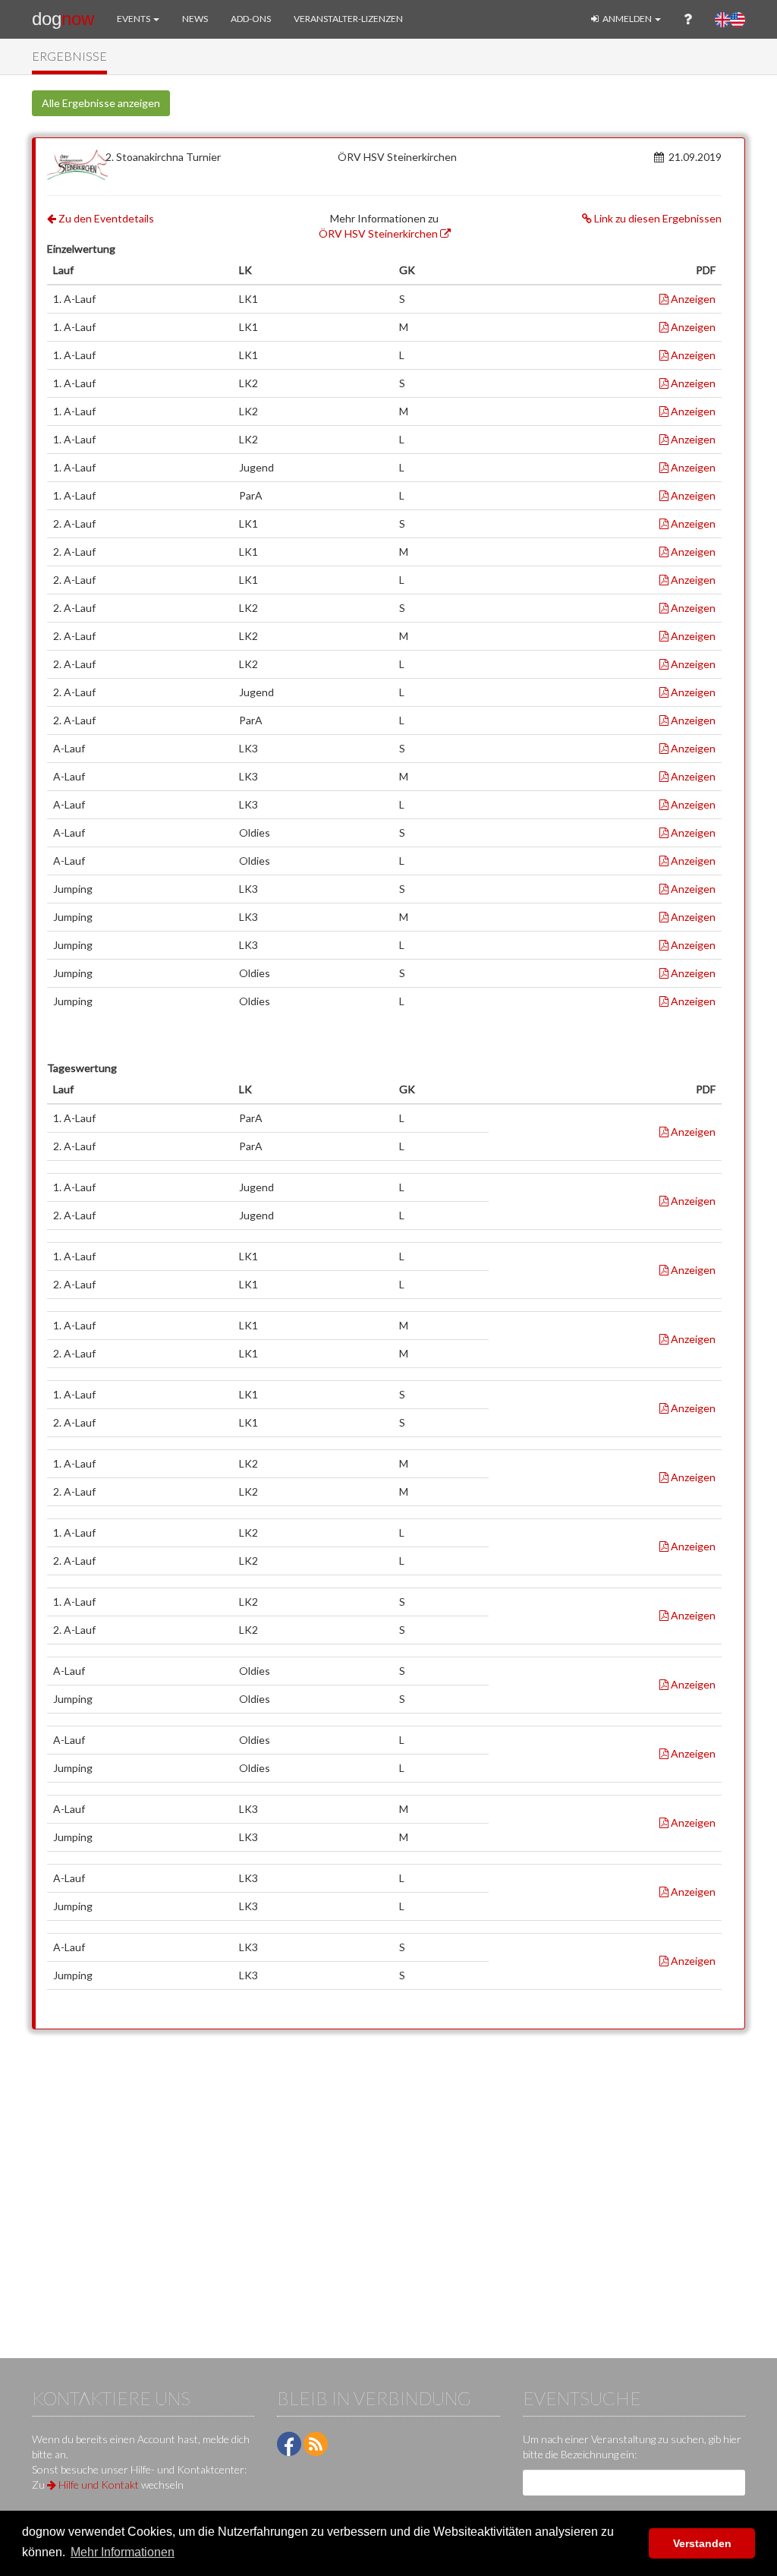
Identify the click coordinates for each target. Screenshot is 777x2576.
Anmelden (627, 19)
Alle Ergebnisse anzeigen (101, 103)
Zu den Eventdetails (105, 218)
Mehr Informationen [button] (123, 2552)
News (195, 19)
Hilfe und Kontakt (98, 2485)
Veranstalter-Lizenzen (348, 19)
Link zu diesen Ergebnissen (657, 218)
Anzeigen (692, 299)
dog (63, 19)
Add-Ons (251, 19)
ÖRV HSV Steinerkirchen (379, 233)
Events (134, 19)
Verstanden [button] (702, 2543)
